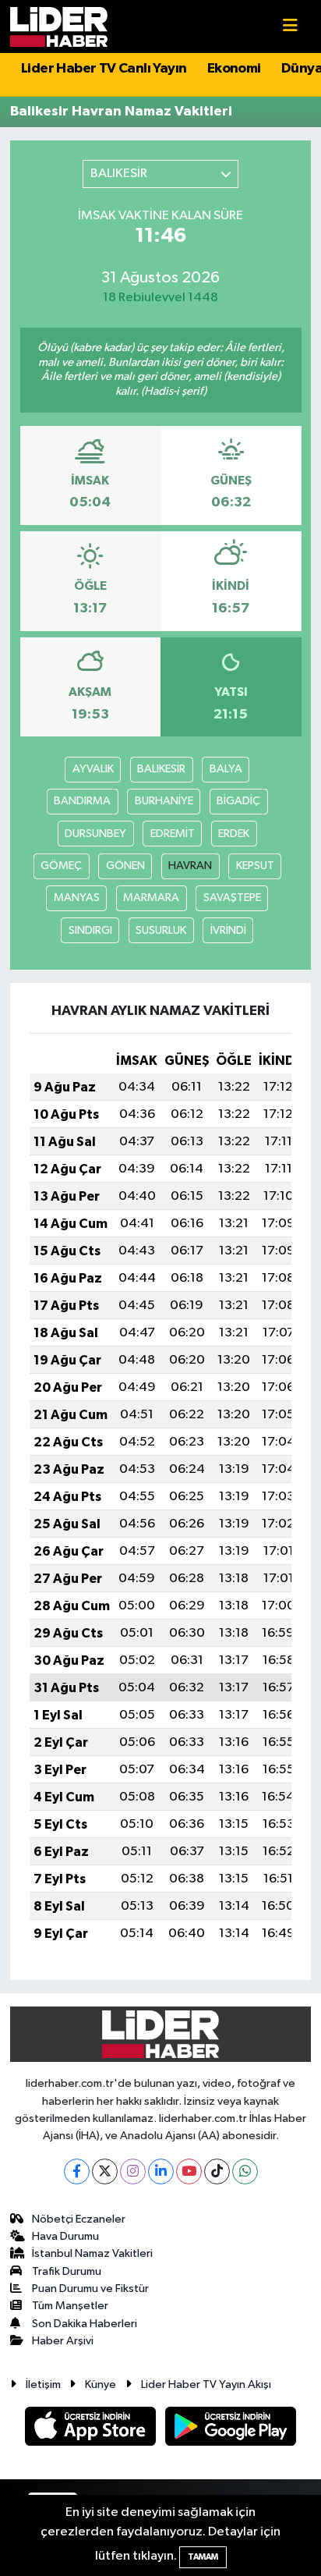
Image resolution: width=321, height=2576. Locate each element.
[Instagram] (133, 2172)
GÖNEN (125, 866)
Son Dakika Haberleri (85, 2324)
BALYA (226, 769)
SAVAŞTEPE (232, 898)
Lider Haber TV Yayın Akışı (206, 2384)
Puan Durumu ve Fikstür (90, 2289)
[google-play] (231, 2430)
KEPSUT (255, 866)
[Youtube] (189, 2172)
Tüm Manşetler (70, 2306)
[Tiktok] (217, 2172)
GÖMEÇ (61, 866)
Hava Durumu (65, 2236)
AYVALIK (93, 769)
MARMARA (151, 898)
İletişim (43, 2384)
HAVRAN (190, 866)
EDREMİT (173, 834)
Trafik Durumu (67, 2271)
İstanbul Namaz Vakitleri (92, 2253)
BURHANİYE (164, 801)
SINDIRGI (90, 930)
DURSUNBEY (95, 834)
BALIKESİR (161, 769)
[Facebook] (77, 2172)
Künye (101, 2384)
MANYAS (77, 898)
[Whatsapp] (245, 2172)
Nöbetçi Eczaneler (79, 2219)
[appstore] (92, 2430)
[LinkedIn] (161, 2172)
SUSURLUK (161, 930)
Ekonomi (234, 69)
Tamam (203, 2557)
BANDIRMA (82, 801)
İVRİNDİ (228, 930)
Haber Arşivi (63, 2341)
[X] (105, 2172)
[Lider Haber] (59, 26)
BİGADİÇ (238, 801)
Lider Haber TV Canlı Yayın (104, 69)
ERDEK (234, 834)
